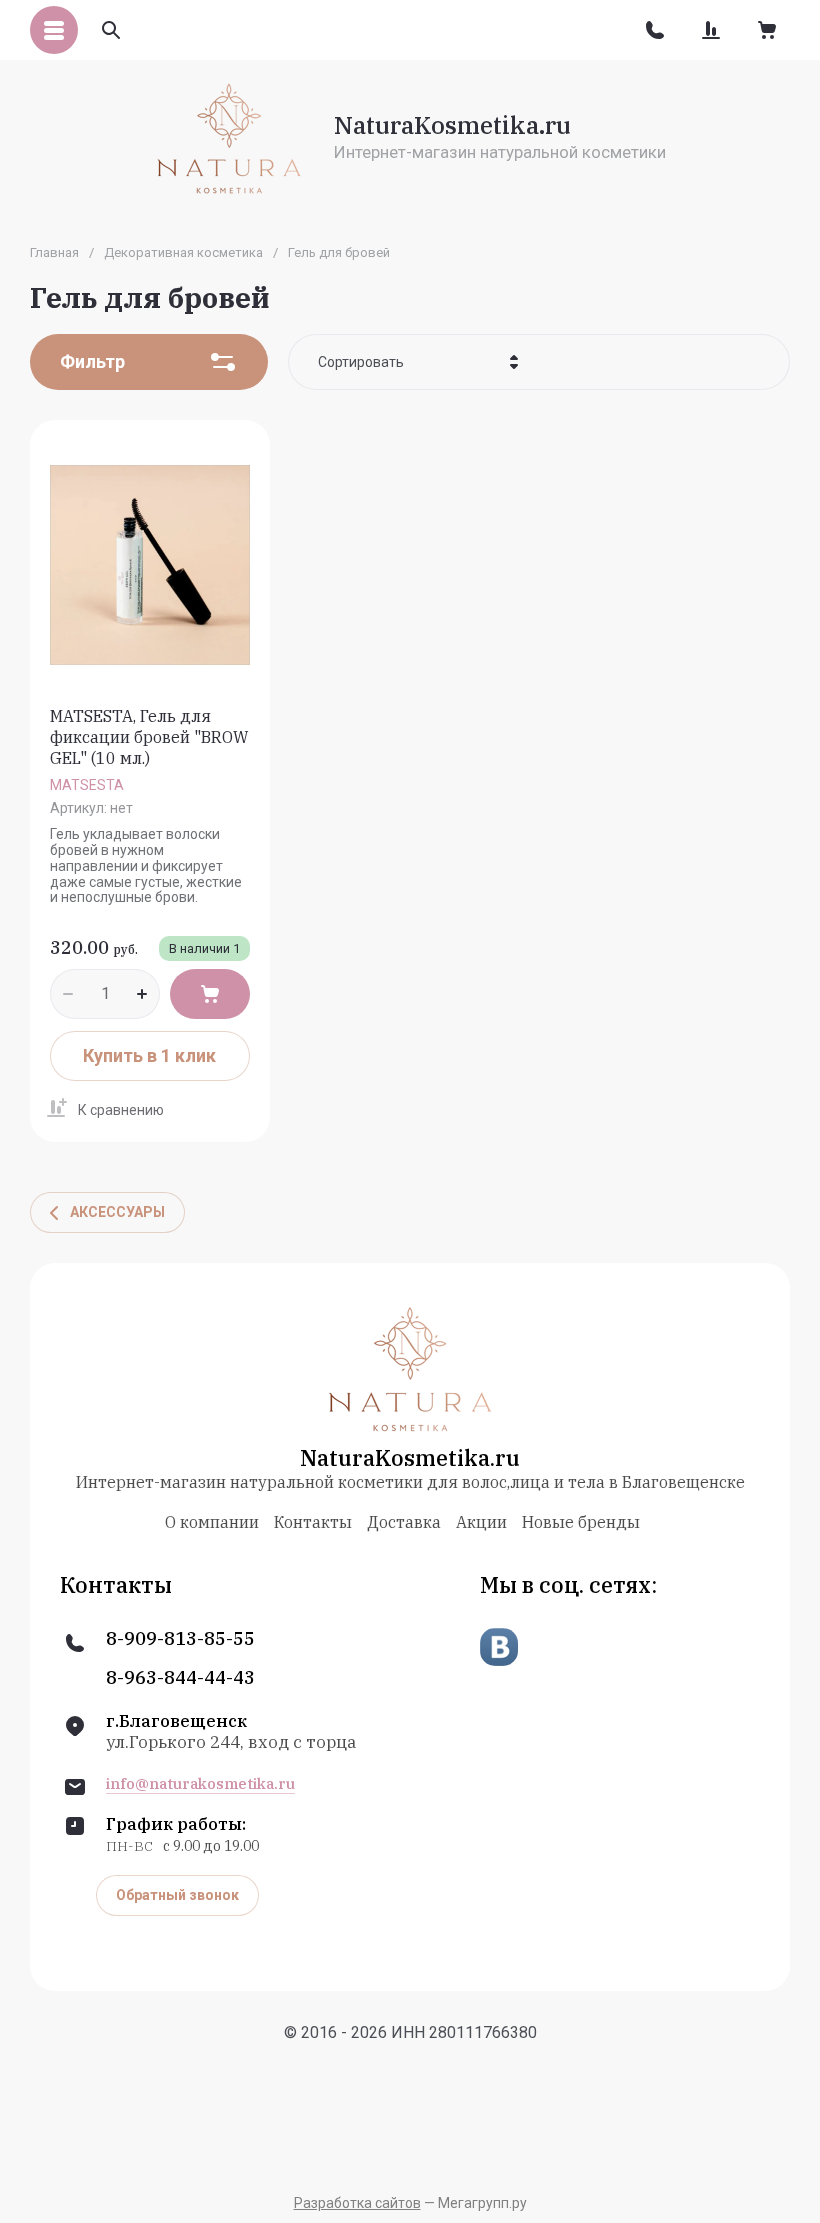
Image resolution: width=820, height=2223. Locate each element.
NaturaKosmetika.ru (452, 125)
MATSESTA (87, 785)
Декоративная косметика (183, 252)
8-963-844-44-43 (180, 1678)
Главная (54, 252)
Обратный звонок (177, 1895)
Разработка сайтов (357, 2203)
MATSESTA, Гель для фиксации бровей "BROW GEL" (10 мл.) (149, 737)
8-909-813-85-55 (180, 1639)
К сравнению (121, 1110)
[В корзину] (210, 994)
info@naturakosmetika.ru (200, 1784)
